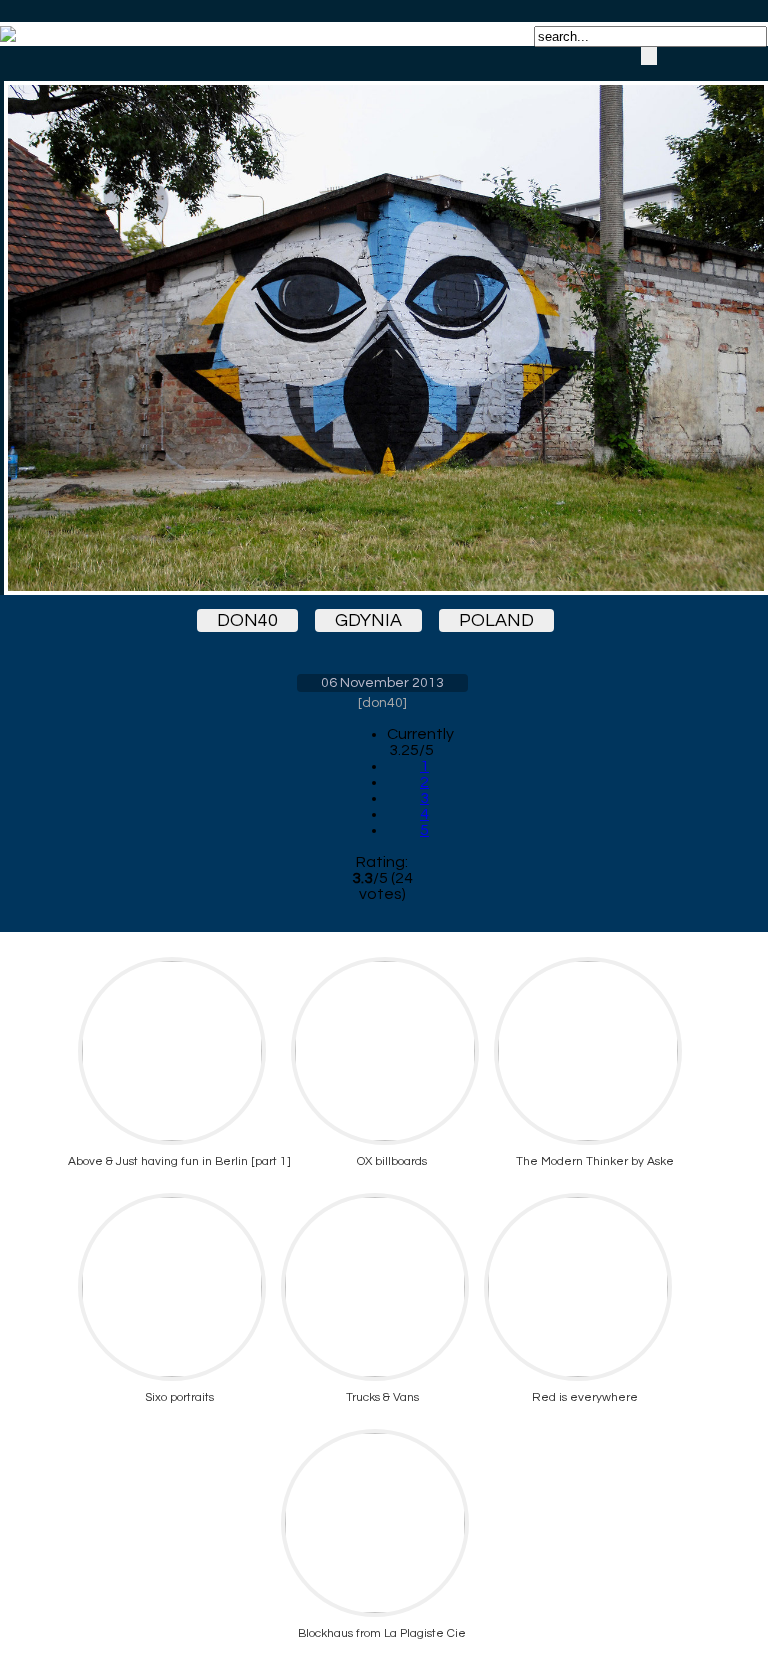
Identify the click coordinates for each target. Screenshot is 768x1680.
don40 (247, 620)
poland (496, 620)
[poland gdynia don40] (382, 320)
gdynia (368, 620)
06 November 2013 (382, 683)
